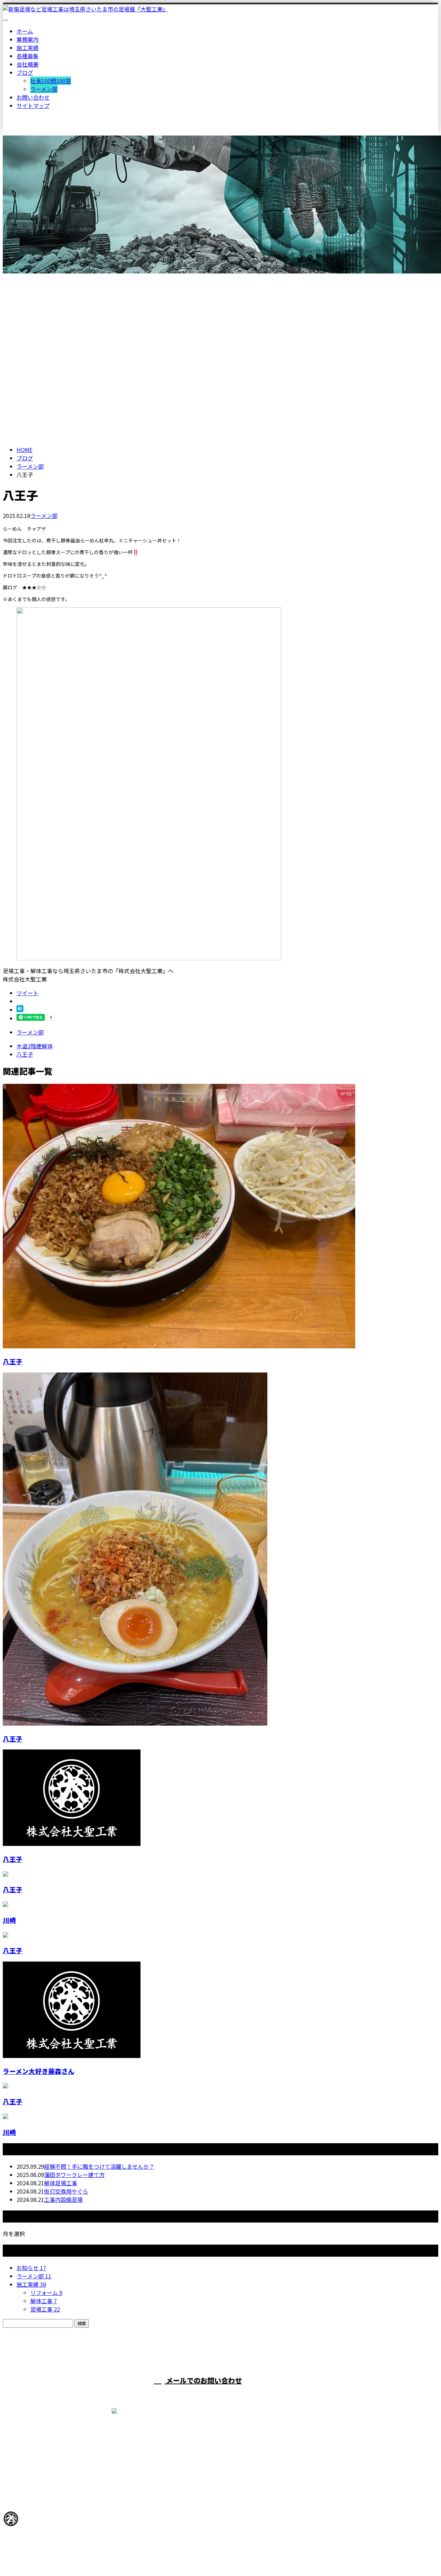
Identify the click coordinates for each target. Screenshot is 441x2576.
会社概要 (28, 64)
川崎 (9, 1920)
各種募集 (28, 56)
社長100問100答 (51, 81)
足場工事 (45, 2309)
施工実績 (28, 48)
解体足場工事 (61, 2183)
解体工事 (44, 2301)
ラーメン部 (44, 89)
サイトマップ (33, 106)
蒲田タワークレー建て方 (74, 2175)
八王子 (13, 1361)
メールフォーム (27, 140)
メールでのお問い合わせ (203, 2380)
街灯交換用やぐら (66, 2191)
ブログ (25, 72)
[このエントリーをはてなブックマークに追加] (20, 1010)
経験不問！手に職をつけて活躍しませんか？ (99, 2166)
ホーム (25, 31)
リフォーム (46, 2293)
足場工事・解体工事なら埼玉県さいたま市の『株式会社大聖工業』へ (88, 2553)
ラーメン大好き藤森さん (39, 2071)
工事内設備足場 (63, 2199)
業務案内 (28, 39)
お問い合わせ (33, 97)
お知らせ (31, 2268)
